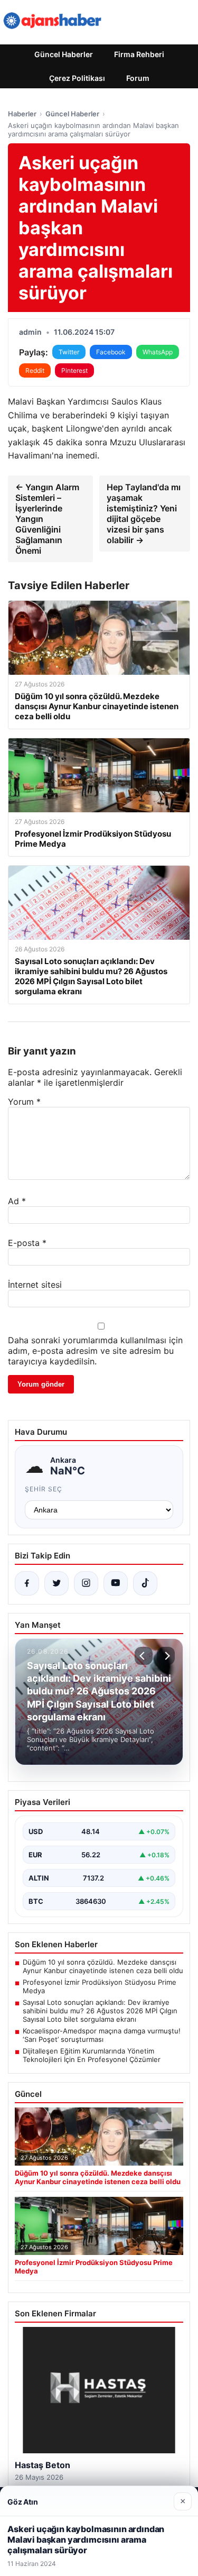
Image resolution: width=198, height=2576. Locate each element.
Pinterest (74, 370)
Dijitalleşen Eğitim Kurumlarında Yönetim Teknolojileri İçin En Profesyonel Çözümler (92, 2055)
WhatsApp (158, 352)
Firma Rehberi (139, 54)
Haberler (22, 114)
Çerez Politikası (77, 78)
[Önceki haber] (144, 1656)
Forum (138, 78)
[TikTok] (145, 1583)
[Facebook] (27, 1583)
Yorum (24, 1102)
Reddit (35, 370)
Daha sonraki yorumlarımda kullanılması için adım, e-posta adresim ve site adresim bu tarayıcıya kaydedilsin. (95, 1351)
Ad (17, 1201)
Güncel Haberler (64, 54)
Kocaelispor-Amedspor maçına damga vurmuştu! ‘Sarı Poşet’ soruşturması (102, 2035)
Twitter (69, 352)
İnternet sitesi (35, 1285)
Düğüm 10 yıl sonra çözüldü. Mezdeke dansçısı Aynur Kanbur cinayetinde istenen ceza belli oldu (103, 1966)
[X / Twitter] (56, 1583)
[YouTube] (116, 1583)
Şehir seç (44, 1489)
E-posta (27, 1243)
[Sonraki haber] (166, 1656)
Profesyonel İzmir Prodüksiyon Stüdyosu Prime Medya (100, 1986)
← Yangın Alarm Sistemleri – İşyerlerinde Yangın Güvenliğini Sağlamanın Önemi (47, 519)
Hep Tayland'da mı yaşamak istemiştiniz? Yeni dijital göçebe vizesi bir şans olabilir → (144, 514)
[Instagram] (86, 1583)
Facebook (111, 352)
